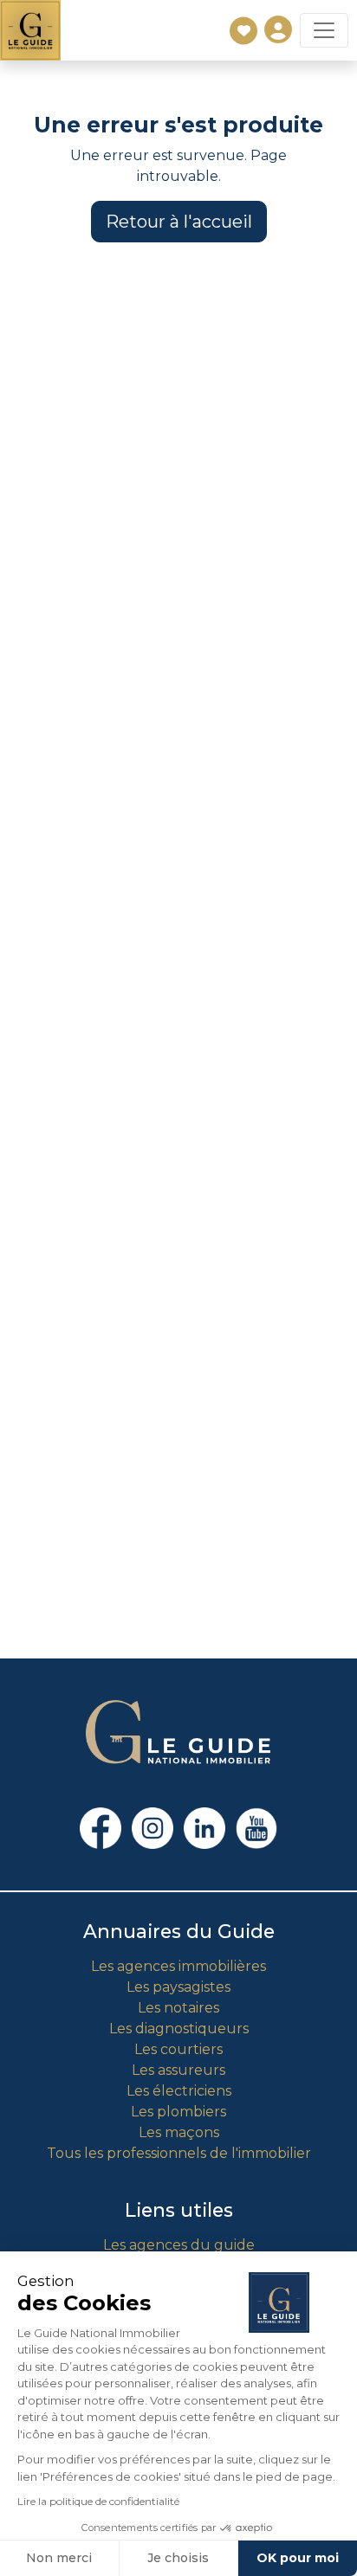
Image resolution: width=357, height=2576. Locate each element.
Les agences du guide (179, 2245)
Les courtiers (178, 2049)
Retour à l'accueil (179, 222)
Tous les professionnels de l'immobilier (179, 2153)
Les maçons (179, 2132)
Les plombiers (178, 2112)
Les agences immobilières (178, 1966)
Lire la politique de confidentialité (98, 2501)
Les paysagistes (178, 1987)
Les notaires (178, 2008)
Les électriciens (179, 2091)
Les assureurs (178, 2070)
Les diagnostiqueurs (179, 2029)
